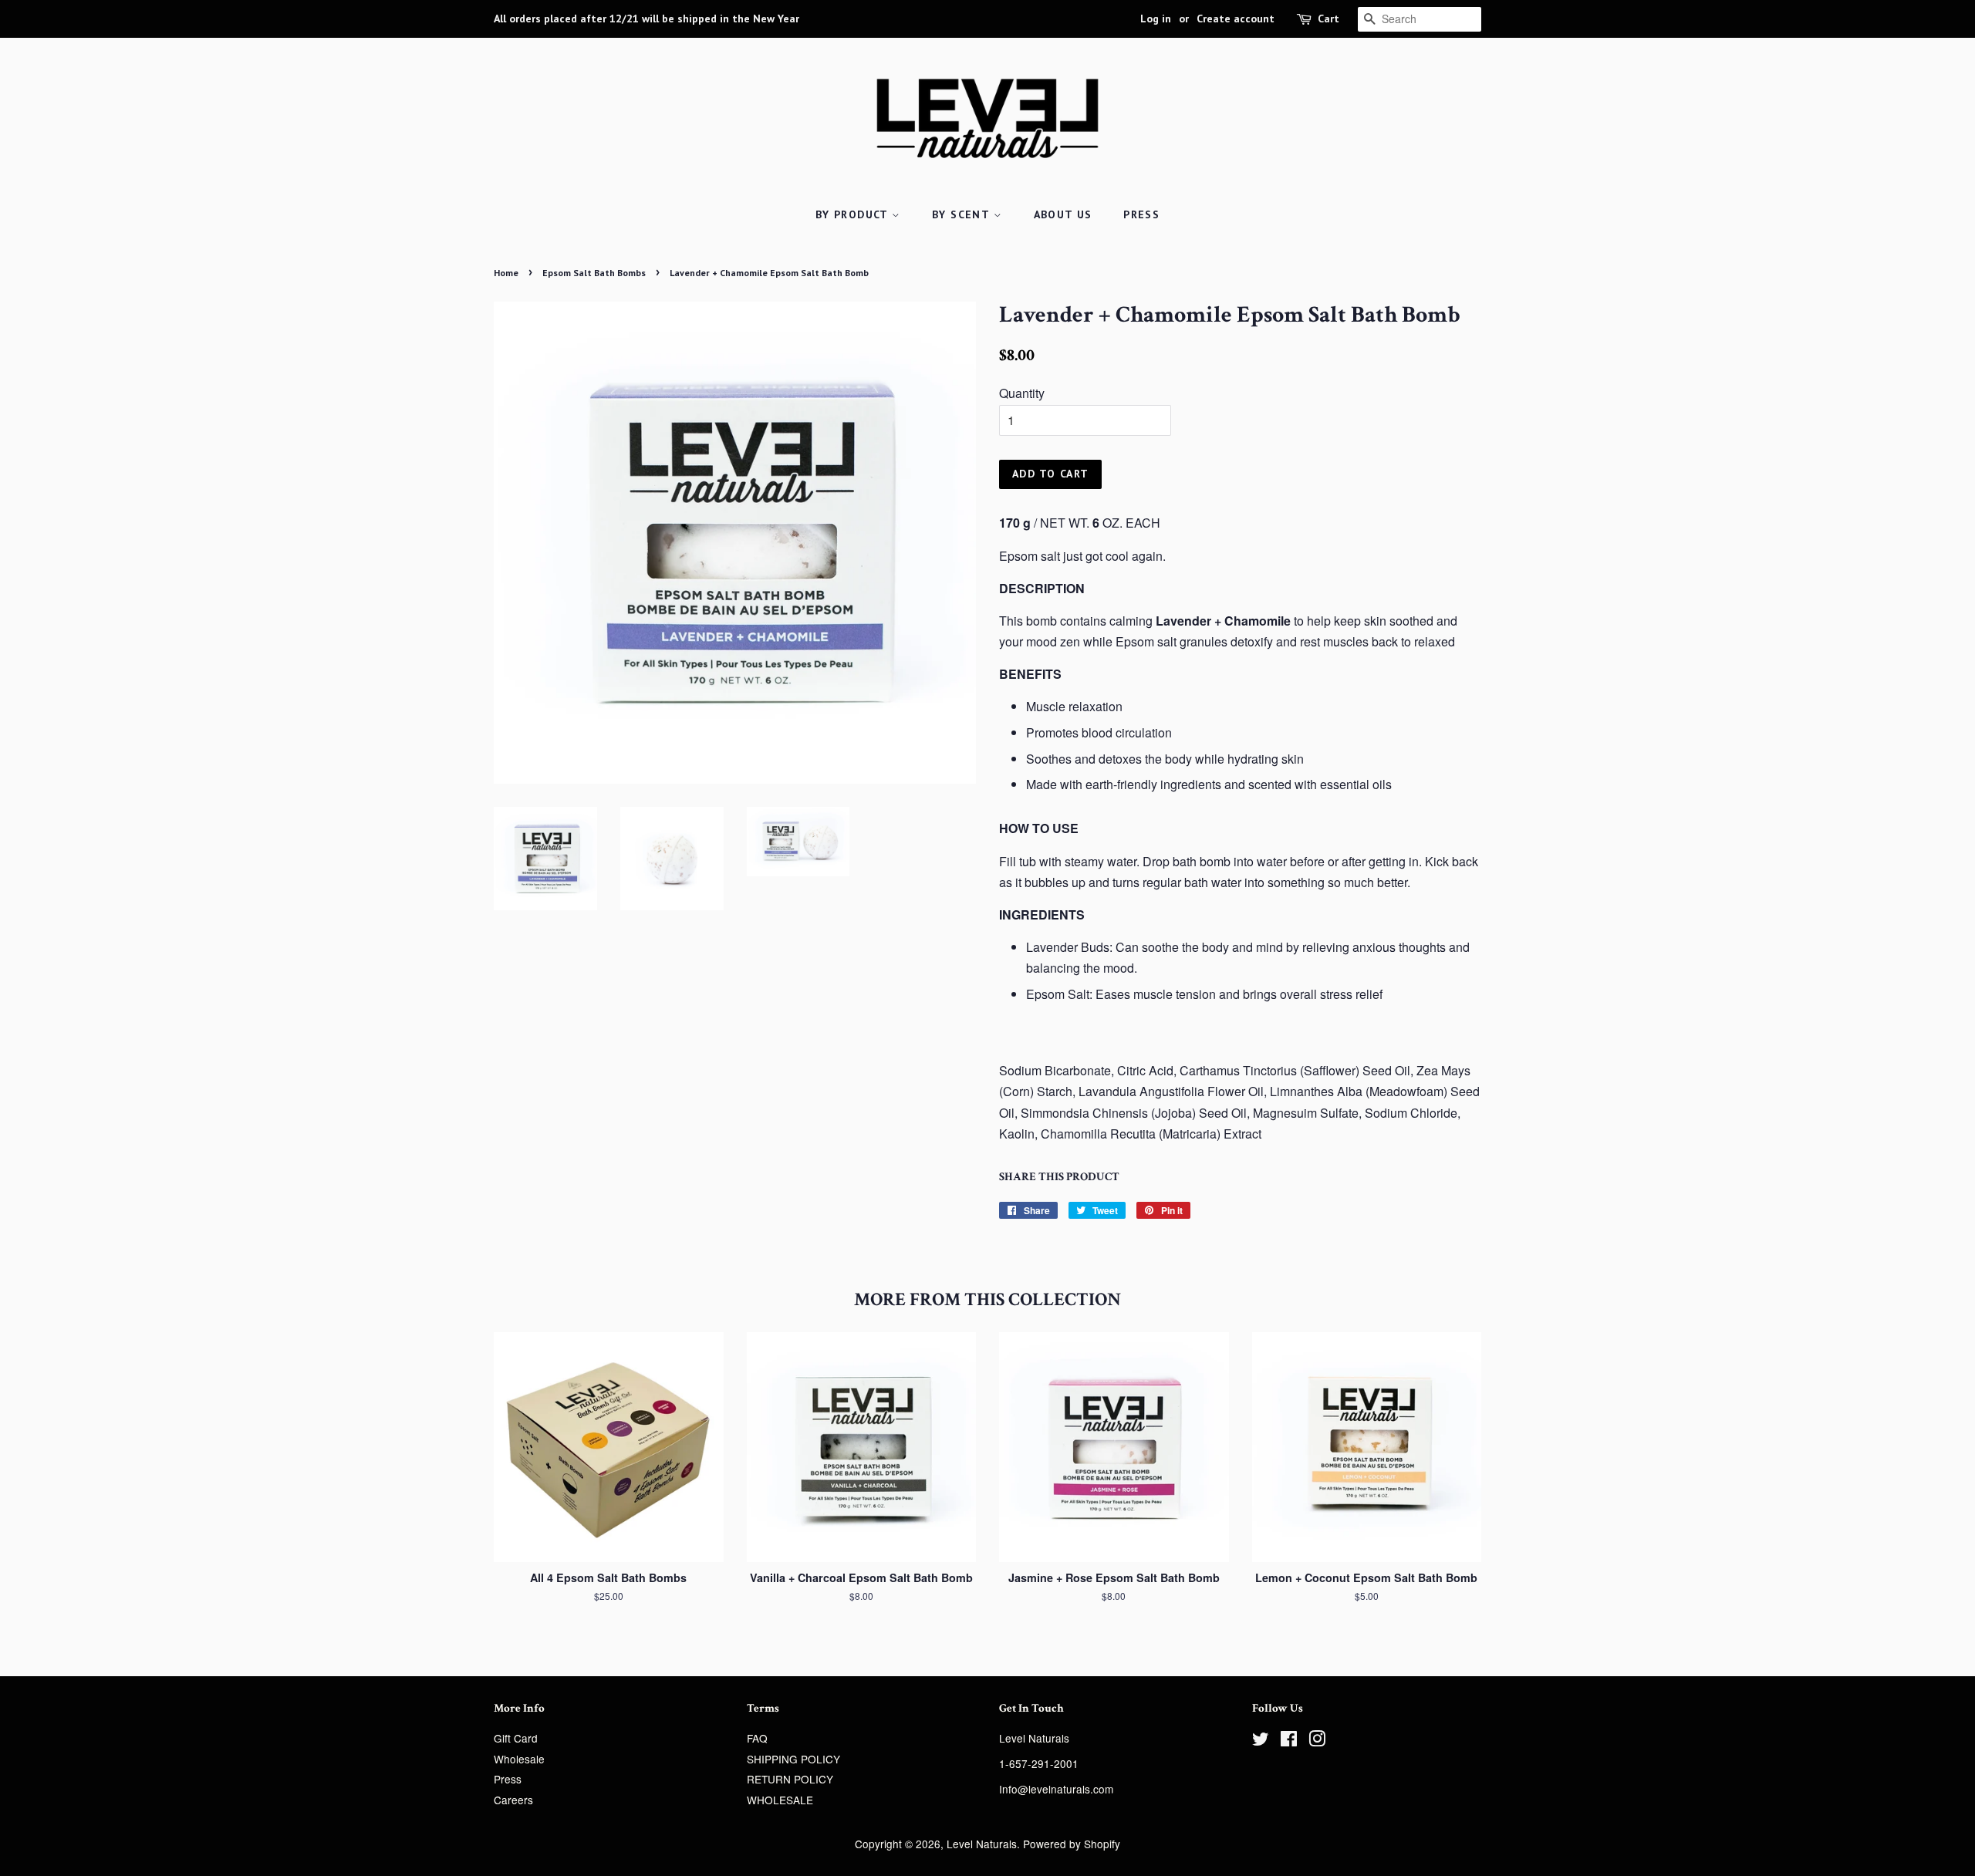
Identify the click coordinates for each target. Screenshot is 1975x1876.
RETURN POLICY (790, 1779)
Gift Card (516, 1738)
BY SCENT (963, 214)
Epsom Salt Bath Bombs (594, 273)
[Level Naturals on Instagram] (1317, 1741)
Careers (513, 1800)
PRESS (1141, 214)
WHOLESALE (780, 1800)
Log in (1156, 19)
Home (506, 273)
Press (508, 1779)
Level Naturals (982, 1844)
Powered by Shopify (1072, 1844)
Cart (1328, 19)
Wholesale (519, 1759)
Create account (1236, 19)
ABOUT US (1063, 214)
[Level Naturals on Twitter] (1261, 1741)
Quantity (1022, 393)
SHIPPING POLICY (793, 1759)
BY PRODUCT (854, 214)
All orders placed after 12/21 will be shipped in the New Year (647, 19)
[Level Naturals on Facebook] (1289, 1741)
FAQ (757, 1738)
